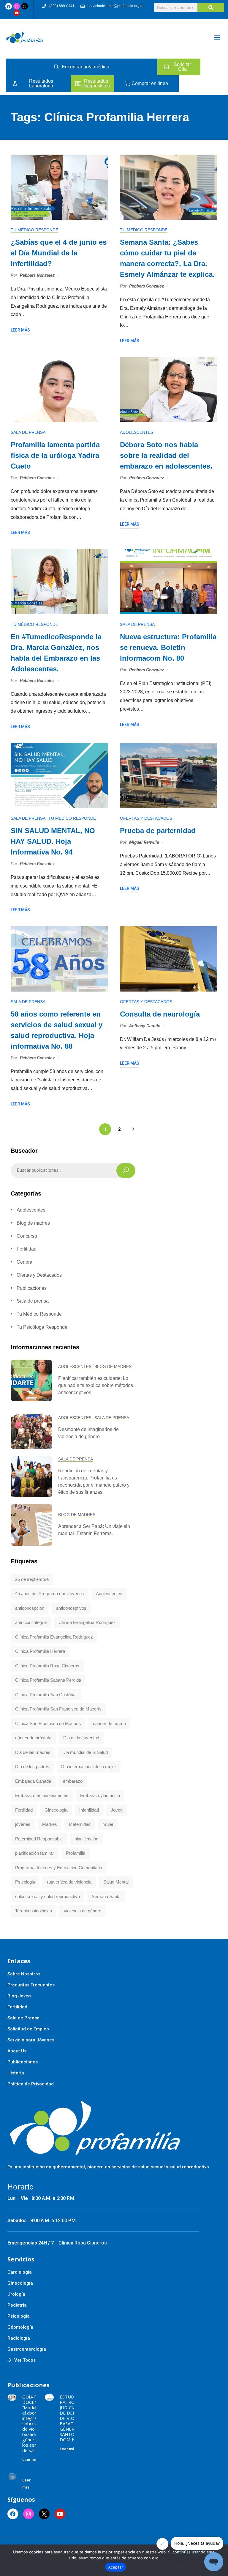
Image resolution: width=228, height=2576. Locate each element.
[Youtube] (17, 13)
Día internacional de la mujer (89, 1767)
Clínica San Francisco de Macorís (48, 1723)
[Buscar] (211, 7)
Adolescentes (137, 432)
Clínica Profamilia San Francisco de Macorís (58, 1709)
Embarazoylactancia (100, 1795)
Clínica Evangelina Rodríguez (87, 1622)
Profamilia (76, 1853)
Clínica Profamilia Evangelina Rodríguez (54, 1637)
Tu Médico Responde (34, 230)
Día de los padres (32, 1767)
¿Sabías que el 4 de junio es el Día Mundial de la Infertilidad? (59, 253)
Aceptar (116, 2567)
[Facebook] (9, 6)
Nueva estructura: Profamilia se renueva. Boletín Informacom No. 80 (168, 647)
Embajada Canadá (33, 1781)
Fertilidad (27, 1249)
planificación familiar (35, 1853)
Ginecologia (56, 1810)
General (25, 1262)
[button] (217, 37)
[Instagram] (17, 6)
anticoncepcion (30, 1608)
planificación (86, 1839)
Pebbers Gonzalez (37, 275)
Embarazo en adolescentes (42, 1795)
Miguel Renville (144, 842)
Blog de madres (33, 1223)
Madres (50, 1824)
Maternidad (80, 1824)
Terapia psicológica (34, 1911)
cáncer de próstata (33, 1738)
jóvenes (23, 1824)
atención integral (31, 1622)
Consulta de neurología (160, 1014)
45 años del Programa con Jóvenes (50, 1593)
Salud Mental (116, 1882)
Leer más (20, 330)
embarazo (73, 1781)
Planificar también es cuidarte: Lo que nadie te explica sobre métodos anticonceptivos (96, 1385)
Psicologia (25, 1882)
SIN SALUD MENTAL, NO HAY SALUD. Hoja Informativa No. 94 (53, 841)
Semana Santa (106, 1896)
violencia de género (83, 1911)
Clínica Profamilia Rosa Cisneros (47, 1666)
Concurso (27, 1236)
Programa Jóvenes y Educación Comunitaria (59, 1868)
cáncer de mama (109, 1723)
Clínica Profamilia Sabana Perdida (48, 1680)
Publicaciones (32, 1288)
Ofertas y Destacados (146, 818)
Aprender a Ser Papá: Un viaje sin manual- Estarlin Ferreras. (94, 1530)
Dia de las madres (33, 1752)
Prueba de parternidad (158, 831)
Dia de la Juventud (81, 1738)
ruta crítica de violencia (69, 1882)
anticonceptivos (71, 1608)
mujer (108, 1824)
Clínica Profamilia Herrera (40, 1651)
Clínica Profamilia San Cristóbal (46, 1695)
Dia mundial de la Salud (85, 1752)
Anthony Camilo (145, 1026)
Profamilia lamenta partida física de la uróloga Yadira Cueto (55, 455)
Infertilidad (89, 1810)
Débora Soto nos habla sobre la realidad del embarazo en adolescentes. (166, 455)
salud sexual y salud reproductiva (47, 1896)
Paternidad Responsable (39, 1839)
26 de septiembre (32, 1579)
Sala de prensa (28, 432)
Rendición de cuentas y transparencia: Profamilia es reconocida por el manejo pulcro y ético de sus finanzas (94, 1481)
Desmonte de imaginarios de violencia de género (88, 1433)
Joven (117, 1810)
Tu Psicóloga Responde (42, 1327)
